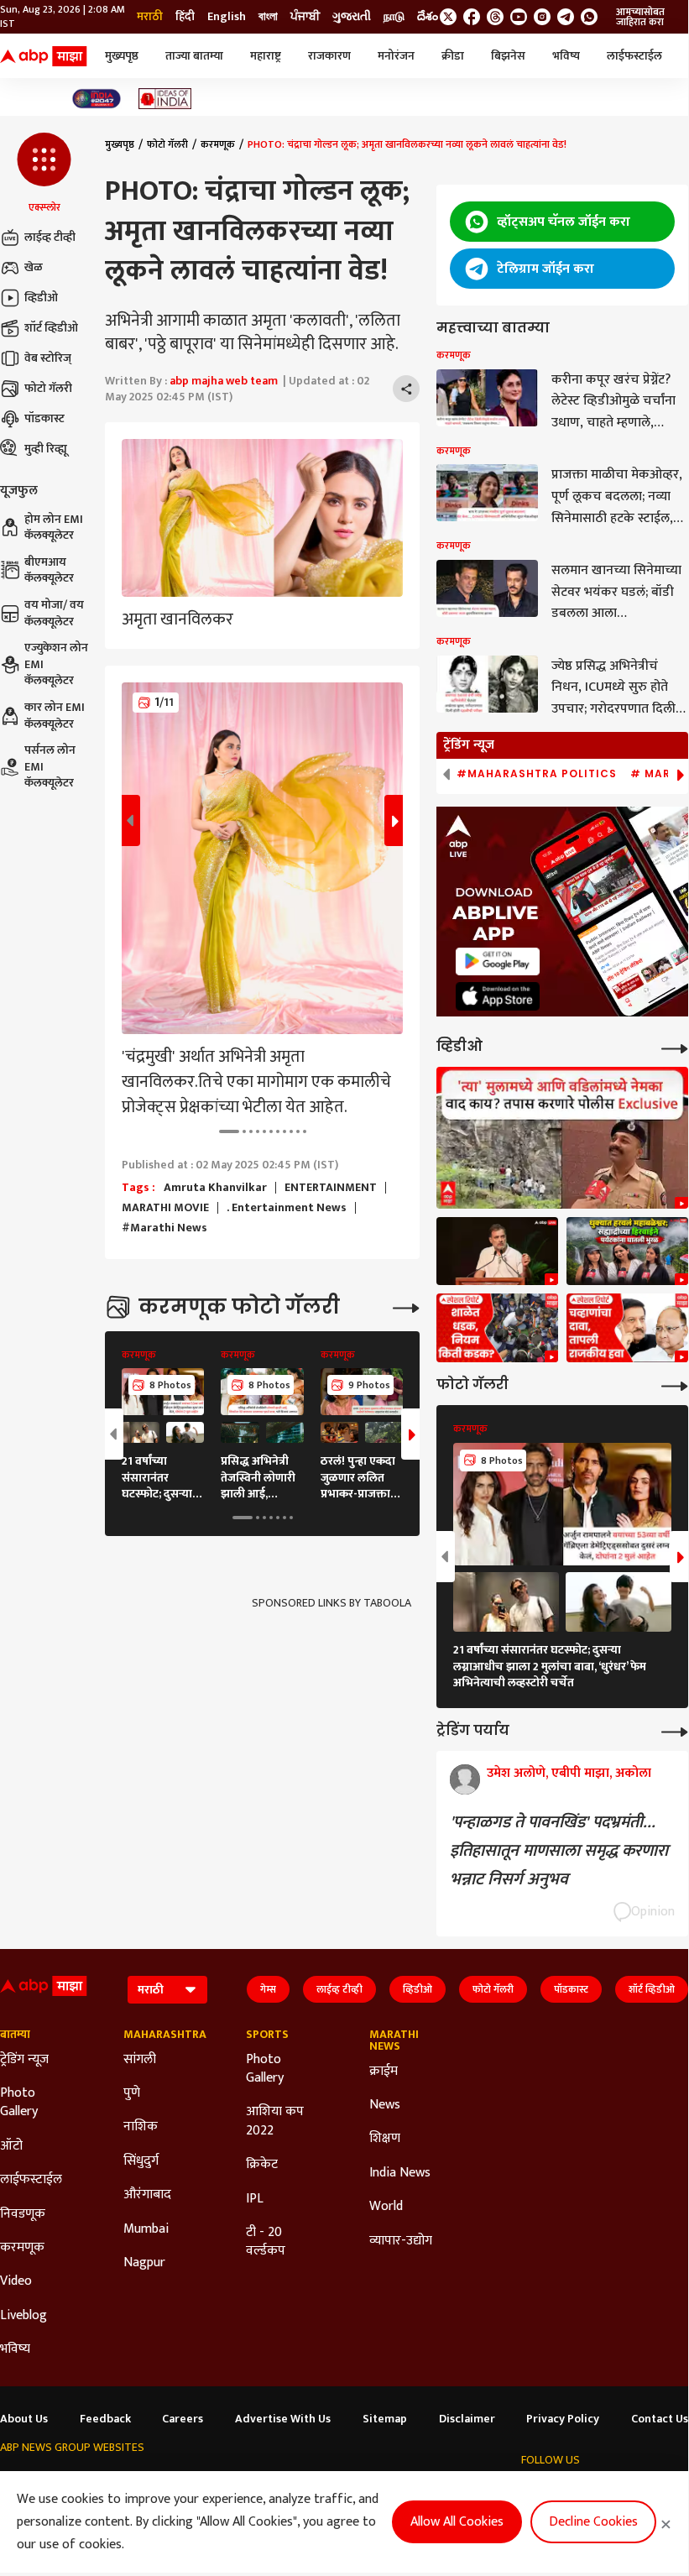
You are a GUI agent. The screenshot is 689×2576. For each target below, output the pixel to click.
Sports (267, 2035)
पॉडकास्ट (44, 418)
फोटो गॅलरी (48, 388)
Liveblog (23, 2316)
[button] (44, 174)
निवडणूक (23, 2214)
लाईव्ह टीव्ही (50, 237)
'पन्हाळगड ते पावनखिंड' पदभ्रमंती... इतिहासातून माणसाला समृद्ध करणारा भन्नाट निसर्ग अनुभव (559, 1851)
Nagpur (144, 2263)
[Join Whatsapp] (589, 17)
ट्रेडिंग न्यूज (24, 2060)
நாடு (394, 17)
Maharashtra (160, 2035)
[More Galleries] (406, 1306)
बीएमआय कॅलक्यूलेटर (49, 570)
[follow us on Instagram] (542, 17)
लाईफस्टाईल (634, 56)
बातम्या (15, 2035)
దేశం (428, 17)
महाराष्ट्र (266, 56)
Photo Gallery (19, 2103)
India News (400, 2173)
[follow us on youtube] (519, 17)
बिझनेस (508, 56)
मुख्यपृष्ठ (122, 56)
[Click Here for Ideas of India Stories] (165, 99)
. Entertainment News (287, 1208)
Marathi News (394, 2040)
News (385, 2105)
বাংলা (268, 17)
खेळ (34, 267)
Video (16, 2281)
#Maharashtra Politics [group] (537, 774)
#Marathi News (164, 1228)
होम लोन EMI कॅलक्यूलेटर (54, 528)
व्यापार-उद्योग (401, 2241)
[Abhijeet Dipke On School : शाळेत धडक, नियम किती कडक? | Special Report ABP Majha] (497, 1328)
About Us (24, 2419)
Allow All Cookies (457, 2522)
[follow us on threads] (495, 17)
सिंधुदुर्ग (141, 2161)
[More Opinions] (675, 1730)
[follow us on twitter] (448, 17)
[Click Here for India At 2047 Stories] (97, 99)
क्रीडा (453, 56)
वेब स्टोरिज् (48, 358)
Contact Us (660, 2419)
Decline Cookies (593, 2522)
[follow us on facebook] (472, 17)
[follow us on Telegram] (566, 17)
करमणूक (218, 144)
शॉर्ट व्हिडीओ (51, 328)
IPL (255, 2199)
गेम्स (268, 1989)
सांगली (140, 2060)
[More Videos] (675, 1047)
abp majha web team (224, 381)
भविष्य (566, 56)
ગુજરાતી (352, 17)
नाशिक (141, 2127)
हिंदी (185, 17)
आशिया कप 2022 (275, 2121)
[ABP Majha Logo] (44, 56)
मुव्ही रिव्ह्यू (46, 449)
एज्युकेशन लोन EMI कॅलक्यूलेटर (56, 664)
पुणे (132, 2093)
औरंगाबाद (147, 2195)
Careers (183, 2419)
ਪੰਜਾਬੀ (305, 17)
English (227, 17)
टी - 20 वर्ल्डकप (266, 2242)
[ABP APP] (498, 961)
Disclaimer (467, 2419)
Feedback (105, 2419)
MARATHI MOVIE (165, 1208)
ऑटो (11, 2146)
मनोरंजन (396, 56)
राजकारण (329, 56)
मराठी (150, 17)
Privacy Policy (563, 2419)
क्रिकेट (262, 2165)
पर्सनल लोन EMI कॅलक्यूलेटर (50, 767)
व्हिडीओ (41, 298)
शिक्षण (385, 2139)
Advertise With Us (283, 2419)
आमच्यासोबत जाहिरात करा (640, 17)
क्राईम (384, 2072)
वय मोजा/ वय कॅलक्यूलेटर (54, 613)
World (386, 2207)
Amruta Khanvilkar (215, 1188)
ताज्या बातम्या (194, 56)
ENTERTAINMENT (331, 1188)
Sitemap (385, 2419)
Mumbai (146, 2229)
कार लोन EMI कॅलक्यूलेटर (55, 716)
